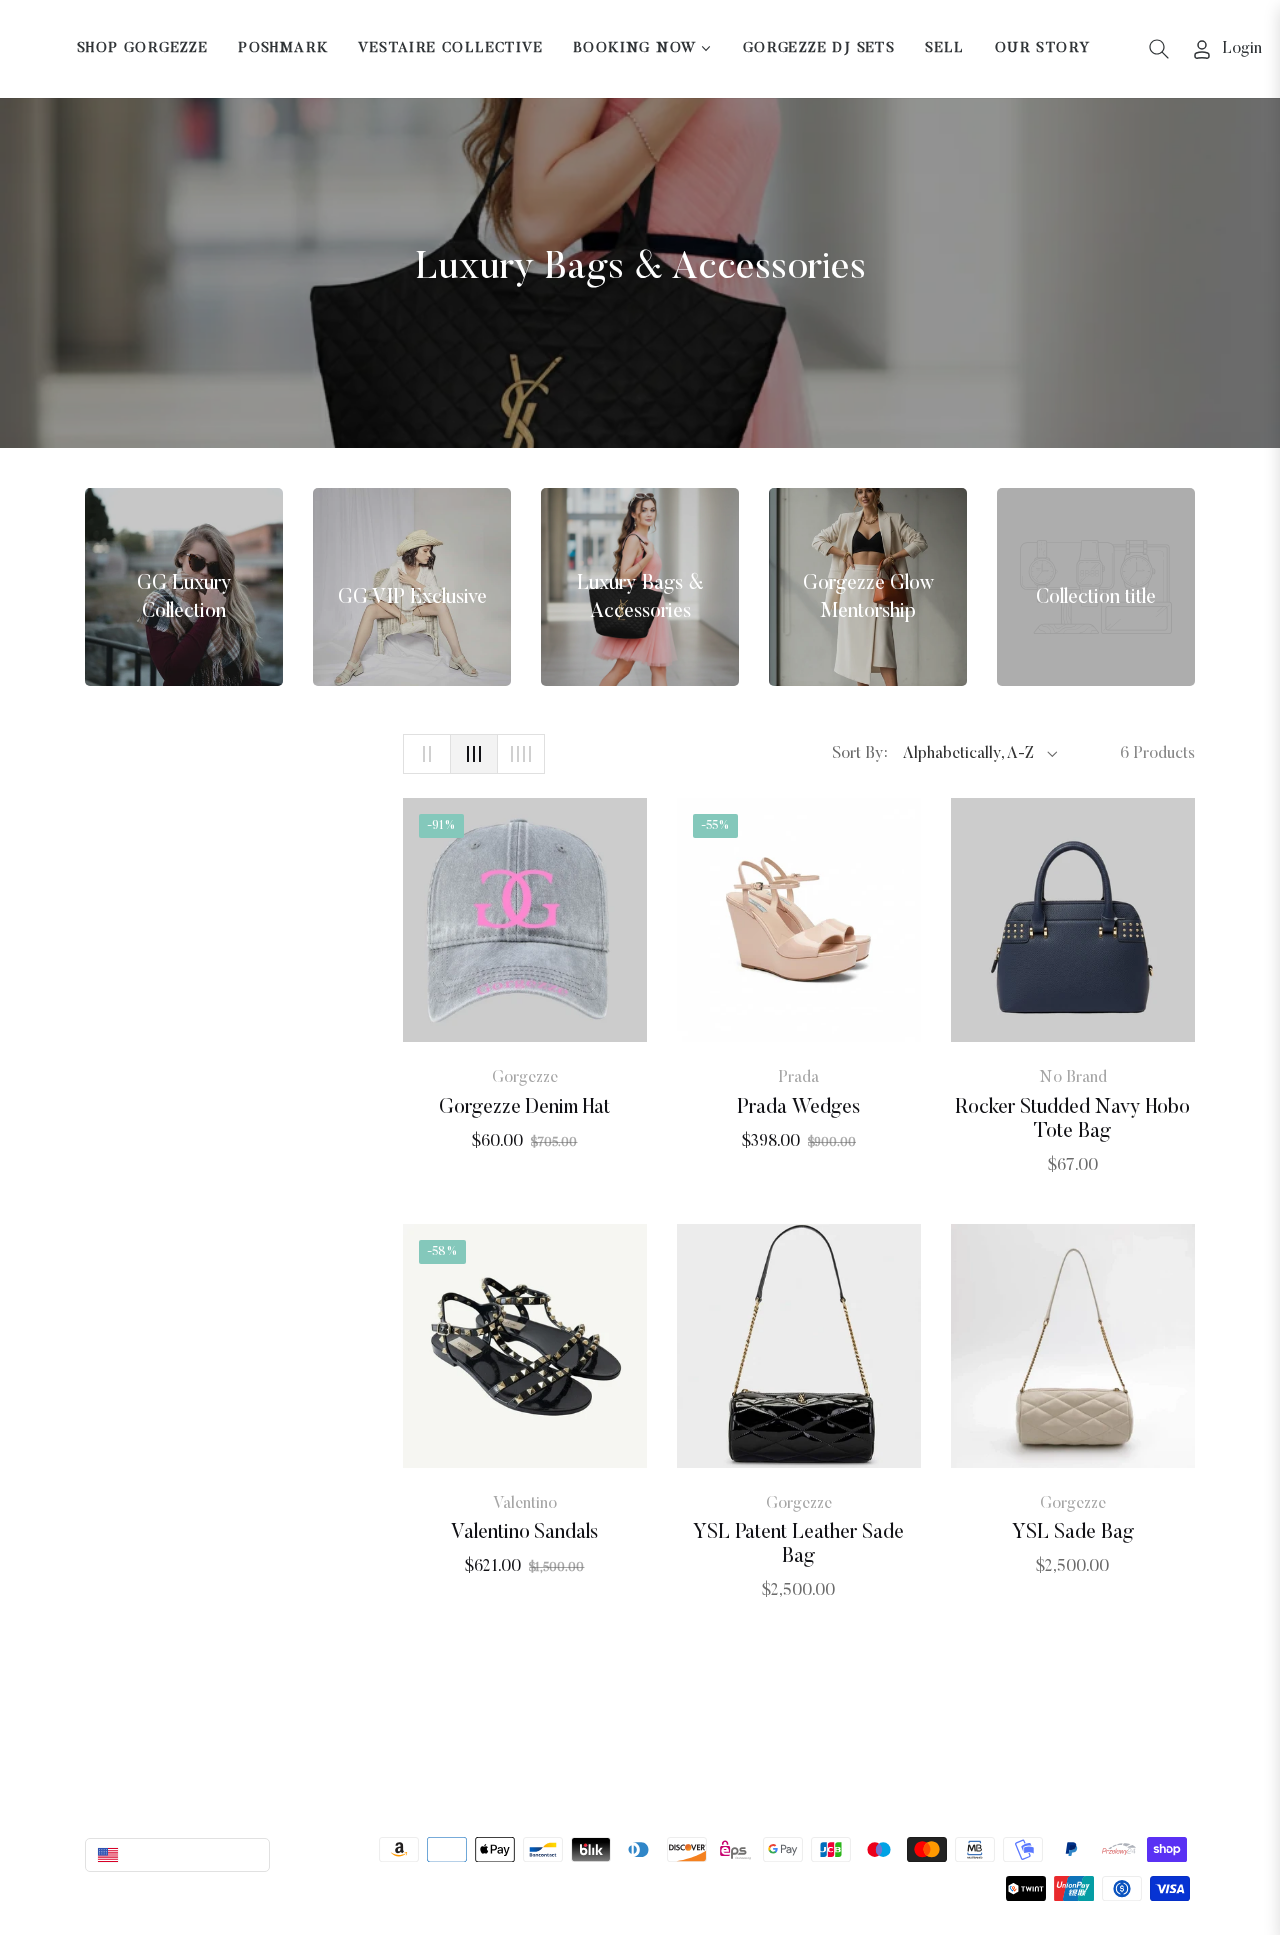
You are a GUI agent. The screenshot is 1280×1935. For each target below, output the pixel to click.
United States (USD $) (192, 1854)
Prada (798, 1078)
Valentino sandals (524, 1533)
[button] (1159, 49)
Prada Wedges (798, 1108)
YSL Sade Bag (1073, 1533)
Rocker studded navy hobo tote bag (1072, 1120)
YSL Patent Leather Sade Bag (798, 1545)
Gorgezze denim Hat (524, 1108)
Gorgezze (525, 1078)
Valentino (525, 1504)
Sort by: (859, 754)
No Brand (1073, 1078)
